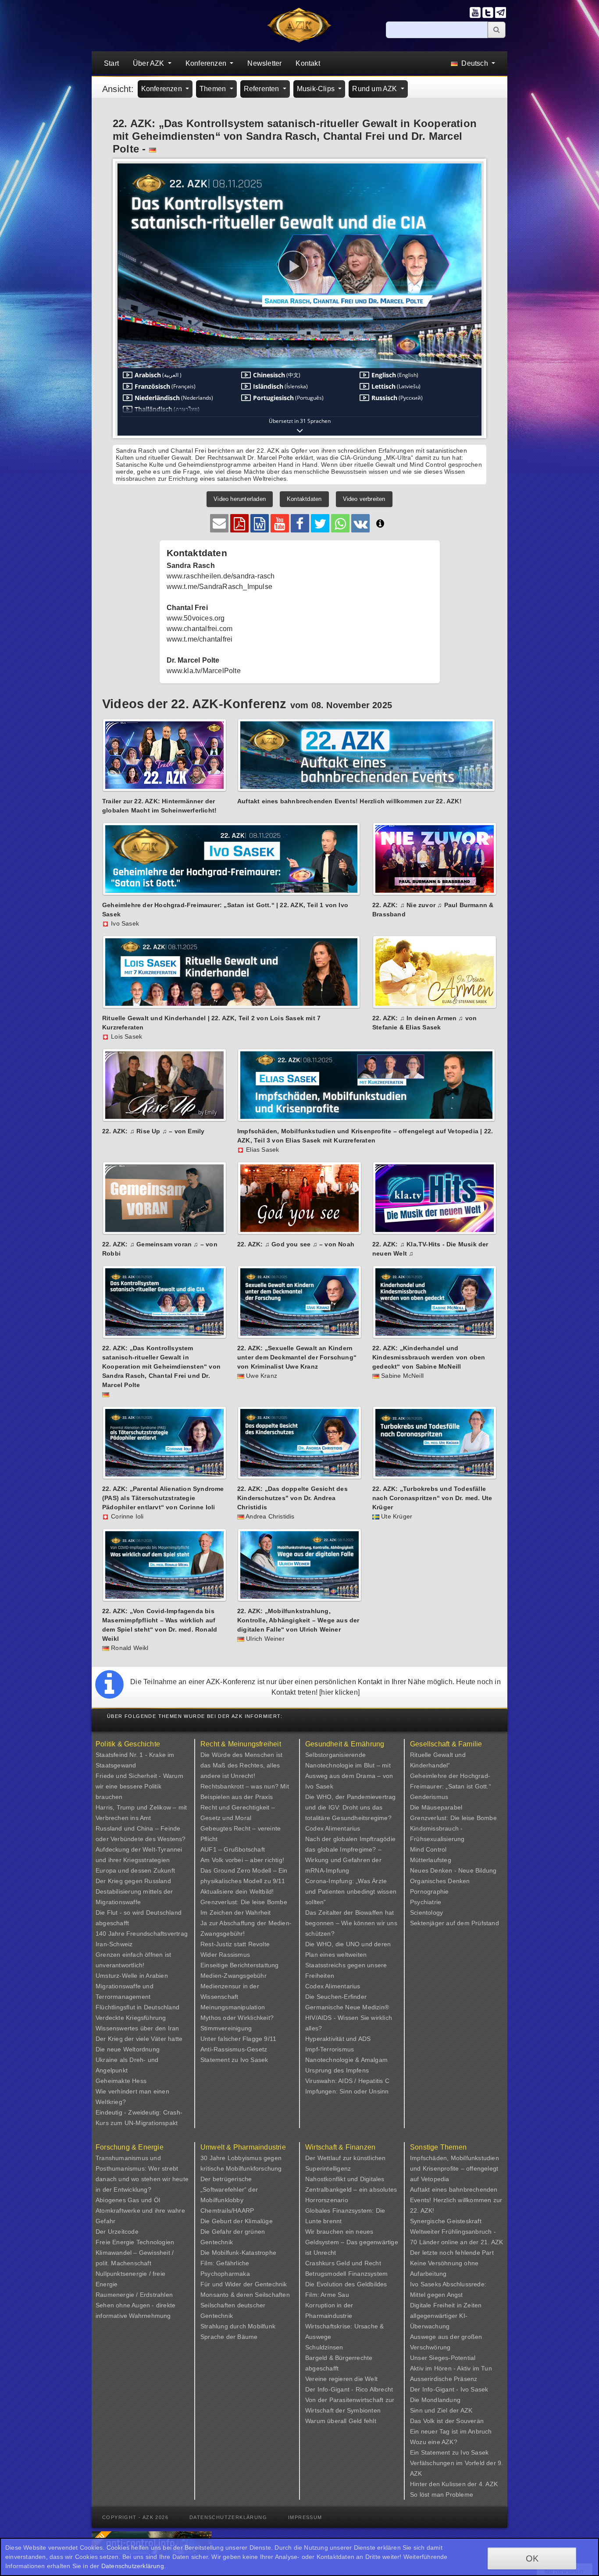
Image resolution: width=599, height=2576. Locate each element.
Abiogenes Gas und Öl (128, 2200)
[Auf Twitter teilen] (320, 523)
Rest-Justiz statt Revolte (235, 1944)
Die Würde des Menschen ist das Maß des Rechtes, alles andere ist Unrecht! (241, 1765)
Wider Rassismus (225, 1955)
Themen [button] (214, 89)
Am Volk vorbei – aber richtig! (242, 1860)
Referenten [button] (262, 89)
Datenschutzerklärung (228, 2517)
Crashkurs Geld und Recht (343, 2263)
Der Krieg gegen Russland (133, 1881)
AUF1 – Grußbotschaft (233, 1849)
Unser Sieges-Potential (443, 2358)
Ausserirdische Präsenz (444, 2379)
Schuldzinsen (324, 2347)
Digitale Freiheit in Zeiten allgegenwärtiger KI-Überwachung (446, 2316)
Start (111, 63)
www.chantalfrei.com (200, 629)
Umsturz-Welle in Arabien (132, 1976)
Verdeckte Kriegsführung (131, 2018)
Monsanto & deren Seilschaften (245, 2295)
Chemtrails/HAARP (227, 2211)
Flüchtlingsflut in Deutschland (137, 2007)
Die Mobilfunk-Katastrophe (238, 2253)
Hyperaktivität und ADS (338, 2039)
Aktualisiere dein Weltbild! (237, 1891)
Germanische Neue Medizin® (347, 2007)
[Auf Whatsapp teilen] (340, 523)
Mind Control (428, 1849)
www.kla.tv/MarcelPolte (204, 671)
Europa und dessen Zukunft (135, 1870)
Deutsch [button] (475, 63)
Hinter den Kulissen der (444, 2484)
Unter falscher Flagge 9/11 (238, 2039)
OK (532, 2558)
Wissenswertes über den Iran (137, 2028)
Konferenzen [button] (207, 63)
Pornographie (429, 1891)
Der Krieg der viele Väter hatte (139, 2039)
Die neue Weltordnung (128, 2049)
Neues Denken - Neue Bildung (453, 1870)
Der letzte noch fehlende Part (452, 2253)
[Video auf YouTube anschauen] (280, 523)
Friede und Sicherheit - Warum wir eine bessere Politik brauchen (139, 1786)
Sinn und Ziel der (435, 2410)
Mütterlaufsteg (431, 1860)
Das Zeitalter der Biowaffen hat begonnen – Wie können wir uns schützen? (351, 1923)
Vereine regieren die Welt (341, 2379)
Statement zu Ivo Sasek (234, 2060)
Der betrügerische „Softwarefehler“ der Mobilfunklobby (229, 2189)
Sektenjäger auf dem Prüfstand (455, 1923)
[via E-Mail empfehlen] (219, 523)
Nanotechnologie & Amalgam (346, 2060)
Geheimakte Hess (121, 2081)
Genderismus (429, 1797)
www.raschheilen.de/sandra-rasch (221, 576)
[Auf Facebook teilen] (300, 523)
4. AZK (488, 2484)
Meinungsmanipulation (233, 2007)
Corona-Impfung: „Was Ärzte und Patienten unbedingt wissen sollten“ (351, 1891)
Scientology (426, 1912)
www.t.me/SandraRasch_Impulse (220, 587)
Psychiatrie (426, 1902)
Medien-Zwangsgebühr (234, 1976)
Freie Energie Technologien (135, 2242)
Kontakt (308, 63)
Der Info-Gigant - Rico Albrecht (349, 2389)
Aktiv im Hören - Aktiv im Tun (451, 2368)
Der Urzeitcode (117, 2232)
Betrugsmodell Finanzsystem (346, 2274)
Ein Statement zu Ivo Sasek (449, 2452)
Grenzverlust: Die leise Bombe (244, 1902)
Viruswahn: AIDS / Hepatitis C (347, 2081)
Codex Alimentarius (333, 1828)
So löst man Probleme (442, 2494)
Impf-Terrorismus (330, 2049)
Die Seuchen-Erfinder (336, 1997)
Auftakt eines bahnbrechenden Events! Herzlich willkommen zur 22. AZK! (456, 2200)
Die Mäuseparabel (436, 1807)
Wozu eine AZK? (434, 2442)
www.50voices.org (196, 618)
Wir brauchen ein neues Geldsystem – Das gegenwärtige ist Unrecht (352, 2242)
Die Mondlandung (435, 2400)
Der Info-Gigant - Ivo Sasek (449, 2389)
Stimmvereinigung (226, 2028)
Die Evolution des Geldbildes (346, 2284)
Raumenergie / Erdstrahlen (134, 2295)
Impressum (305, 2517)
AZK (467, 2410)
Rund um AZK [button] (375, 89)
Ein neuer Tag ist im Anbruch (451, 2431)
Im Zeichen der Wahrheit (236, 1912)
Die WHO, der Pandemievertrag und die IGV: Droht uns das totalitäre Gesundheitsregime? (351, 1807)
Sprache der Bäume (229, 2337)
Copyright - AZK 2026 (135, 2517)
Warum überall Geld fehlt (341, 2421)
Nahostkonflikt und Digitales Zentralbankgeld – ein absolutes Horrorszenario (351, 2189)
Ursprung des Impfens (337, 2070)
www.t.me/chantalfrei (200, 639)
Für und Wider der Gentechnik (244, 2284)
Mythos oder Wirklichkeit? (237, 2018)
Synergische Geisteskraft (446, 2221)
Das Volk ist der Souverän (447, 2421)
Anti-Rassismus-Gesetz (234, 2049)
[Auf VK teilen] (360, 523)
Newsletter (264, 63)
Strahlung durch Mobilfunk (238, 2326)
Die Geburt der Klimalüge (237, 2221)
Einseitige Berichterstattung (240, 1965)
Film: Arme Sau (327, 2295)
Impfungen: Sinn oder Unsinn (347, 2091)
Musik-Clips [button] (317, 89)
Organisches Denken (440, 1881)
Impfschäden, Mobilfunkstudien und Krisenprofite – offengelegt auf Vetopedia (455, 2168)
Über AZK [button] (150, 63)
